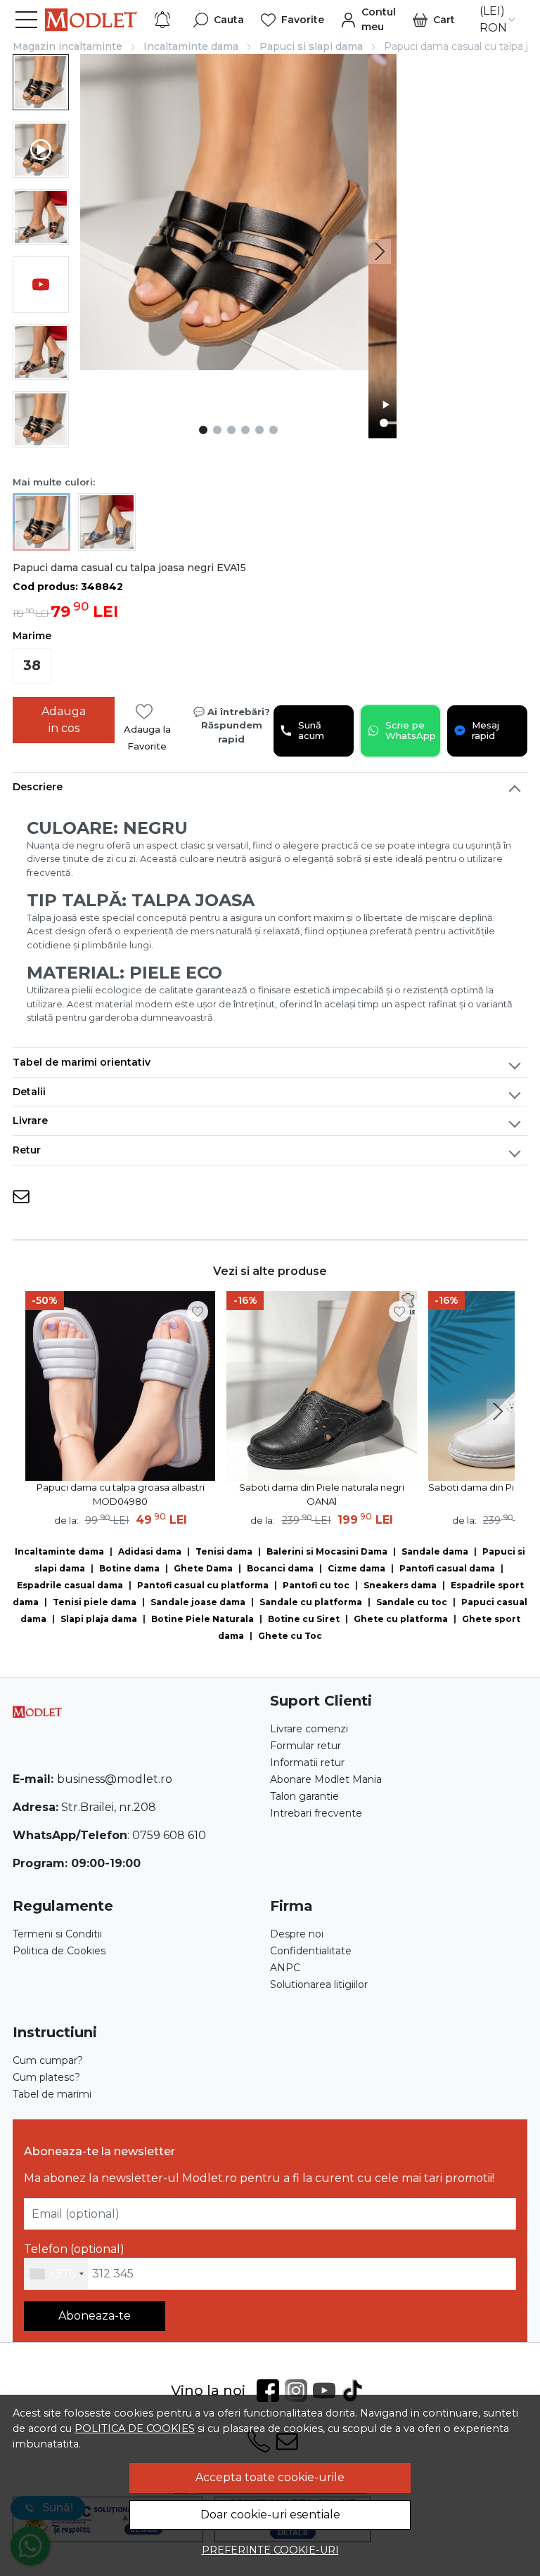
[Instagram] (299, 2391)
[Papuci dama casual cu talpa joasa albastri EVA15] (107, 521)
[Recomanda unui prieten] (21, 1197)
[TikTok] (355, 2391)
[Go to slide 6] (274, 430)
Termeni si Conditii (57, 1934)
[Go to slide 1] (203, 430)
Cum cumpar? (48, 2060)
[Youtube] (327, 2391)
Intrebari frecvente (316, 1813)
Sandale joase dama (198, 1602)
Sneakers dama (400, 1585)
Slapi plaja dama (99, 1619)
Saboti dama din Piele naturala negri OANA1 (322, 1494)
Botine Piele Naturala (202, 1619)
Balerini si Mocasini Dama (327, 1551)
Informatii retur (307, 1763)
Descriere (38, 787)
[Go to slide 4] (245, 430)
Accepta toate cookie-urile (270, 2477)
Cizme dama (356, 1568)
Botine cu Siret (304, 1619)
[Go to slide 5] (259, 430)
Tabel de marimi (52, 2094)
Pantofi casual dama (447, 1568)
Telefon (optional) (74, 2249)
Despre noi (297, 1934)
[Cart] (434, 20)
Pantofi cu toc (316, 1585)
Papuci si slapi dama (311, 46)
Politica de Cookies (59, 1951)
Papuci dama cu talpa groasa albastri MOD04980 (121, 1494)
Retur (27, 1150)
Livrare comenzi (309, 1729)
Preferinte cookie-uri (270, 2550)
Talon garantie (304, 1796)
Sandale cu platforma (311, 1602)
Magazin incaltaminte (67, 46)
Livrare (30, 1120)
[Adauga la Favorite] (198, 1312)
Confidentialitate (311, 1951)
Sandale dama (435, 1551)
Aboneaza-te (95, 2316)
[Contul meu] (368, 20)
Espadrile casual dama (70, 1585)
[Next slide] (380, 251)
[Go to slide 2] (217, 430)
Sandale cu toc (412, 1602)
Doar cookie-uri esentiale (270, 2515)
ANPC (285, 1968)
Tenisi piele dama (95, 1602)
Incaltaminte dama (191, 46)
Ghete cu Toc (290, 1636)
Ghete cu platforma (401, 1619)
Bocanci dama (280, 1568)
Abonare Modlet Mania (326, 1779)
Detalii (29, 1092)
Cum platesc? (46, 2077)
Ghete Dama (203, 1568)
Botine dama (129, 1568)
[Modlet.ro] (91, 20)
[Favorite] (292, 20)
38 (32, 666)
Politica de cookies (135, 2428)
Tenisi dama (224, 1551)
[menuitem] (41, 82)
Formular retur (306, 1746)
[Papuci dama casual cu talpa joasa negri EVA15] (41, 521)
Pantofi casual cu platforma (203, 1585)
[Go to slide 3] (231, 430)
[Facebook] (271, 2391)
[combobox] (56, 2274)
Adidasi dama (150, 1551)
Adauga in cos (64, 720)
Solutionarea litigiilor (319, 1985)
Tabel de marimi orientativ (82, 1062)
